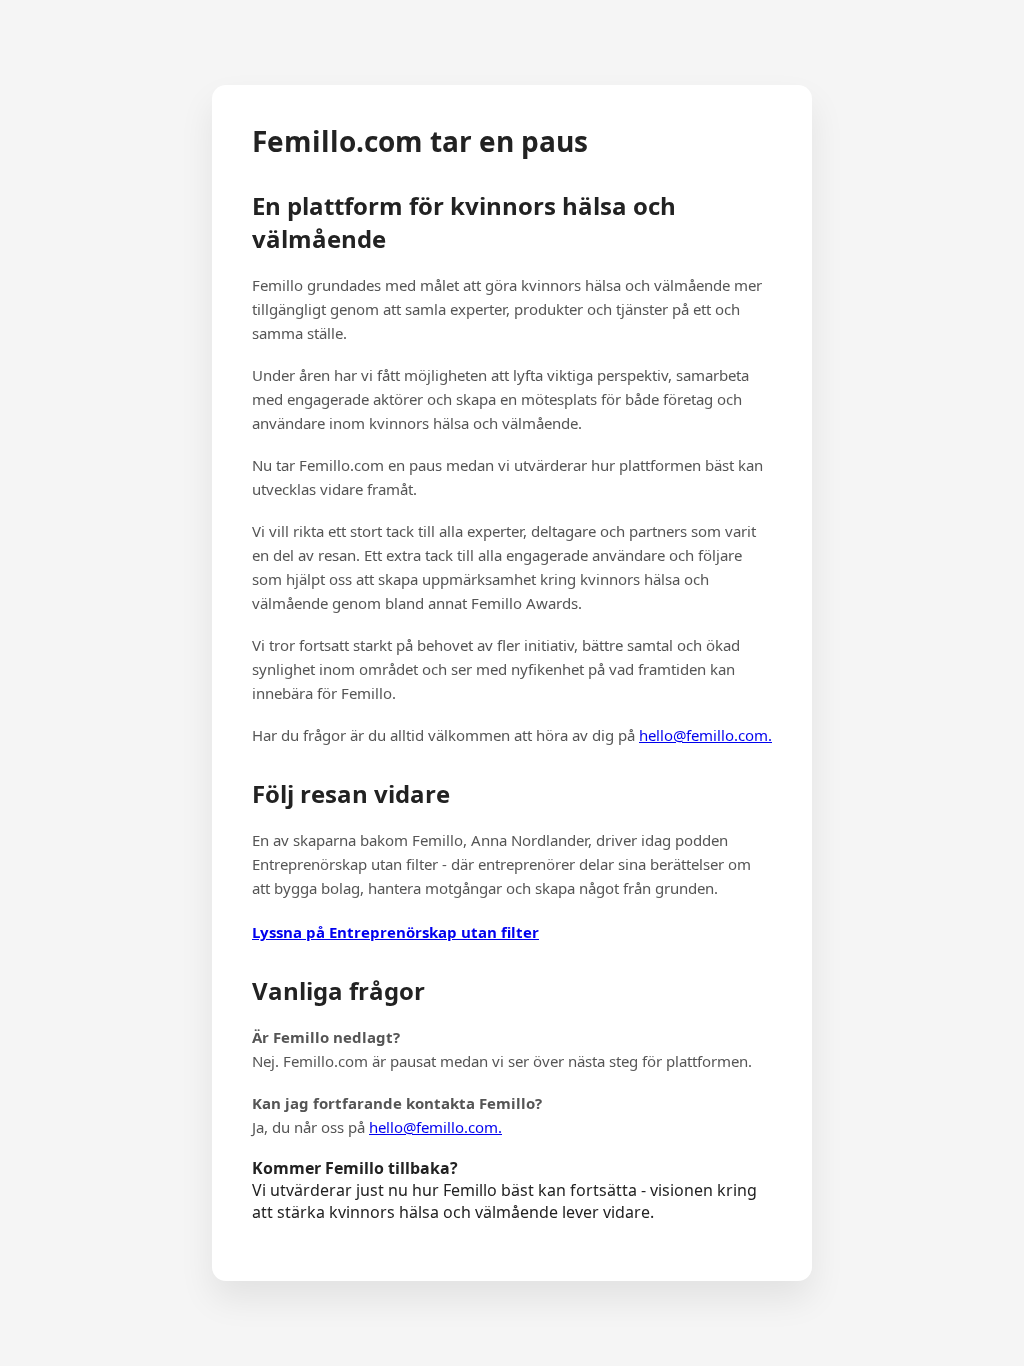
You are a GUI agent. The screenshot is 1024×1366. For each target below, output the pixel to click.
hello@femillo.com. (705, 735)
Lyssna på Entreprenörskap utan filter (395, 932)
